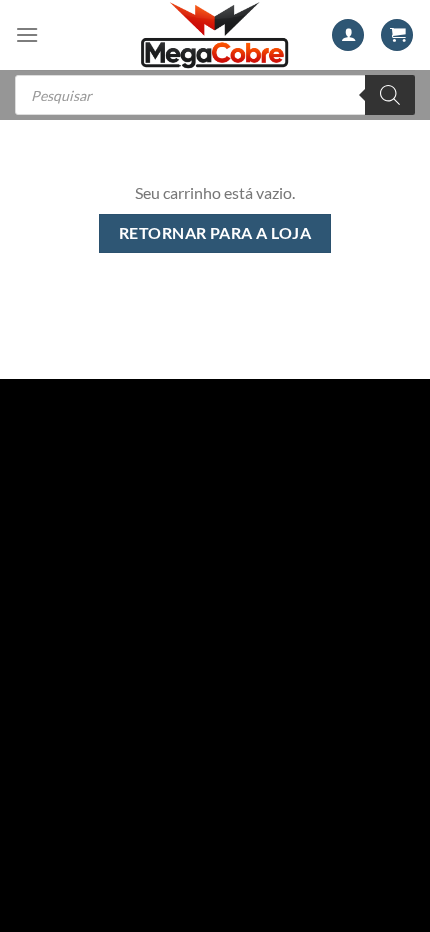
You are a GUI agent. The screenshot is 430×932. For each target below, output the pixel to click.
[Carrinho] (397, 35)
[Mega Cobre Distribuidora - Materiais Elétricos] (215, 35)
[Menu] (27, 34)
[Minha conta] (348, 35)
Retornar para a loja (215, 233)
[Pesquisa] (390, 95)
